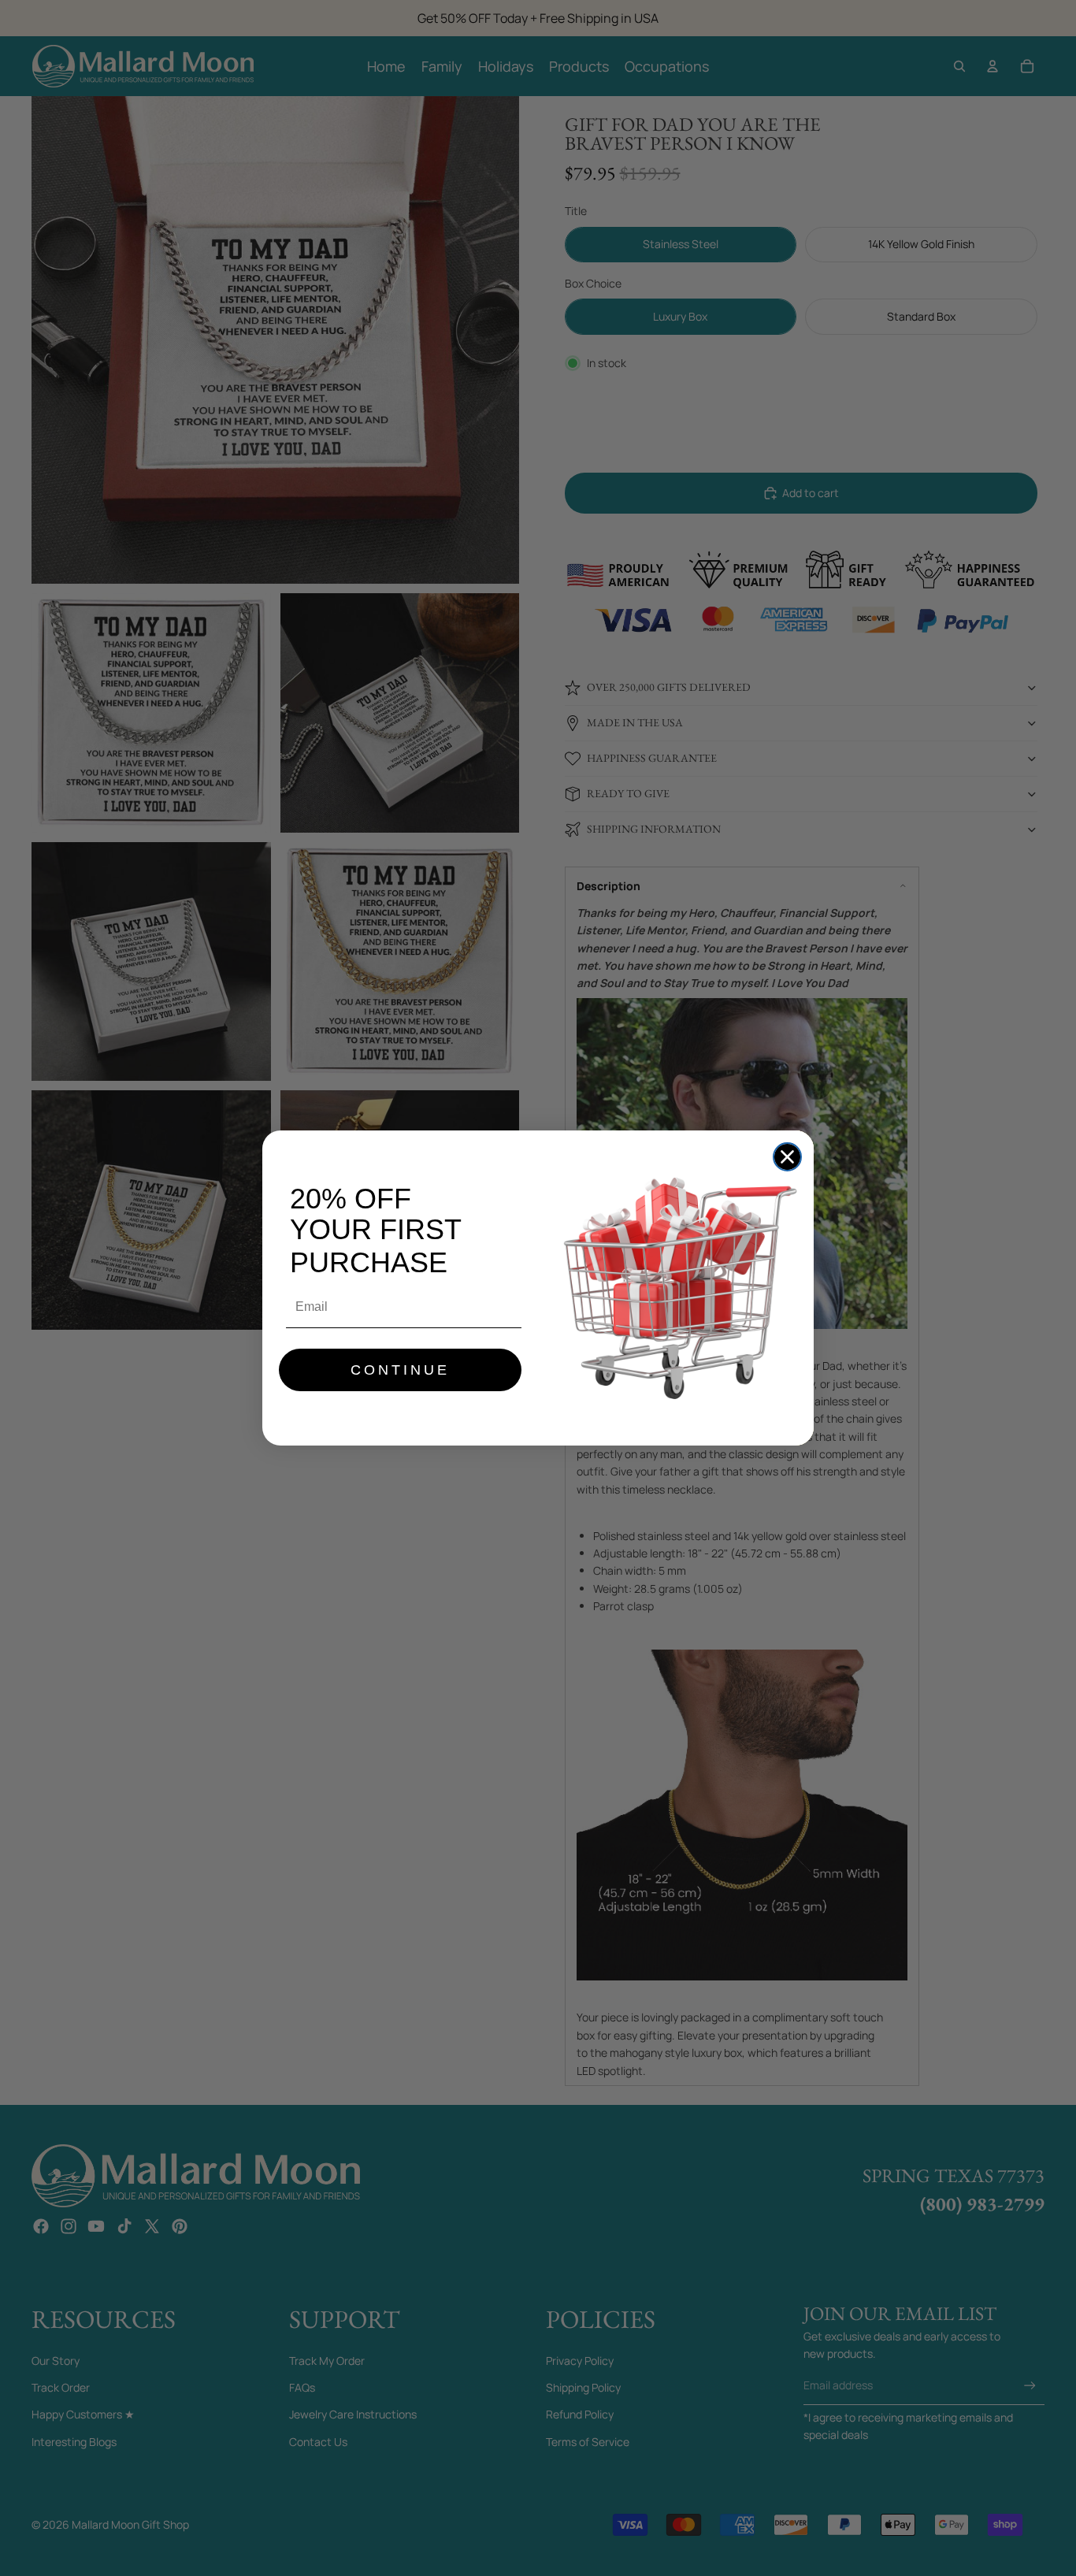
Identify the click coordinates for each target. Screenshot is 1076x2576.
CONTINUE (400, 1370)
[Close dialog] (787, 1157)
